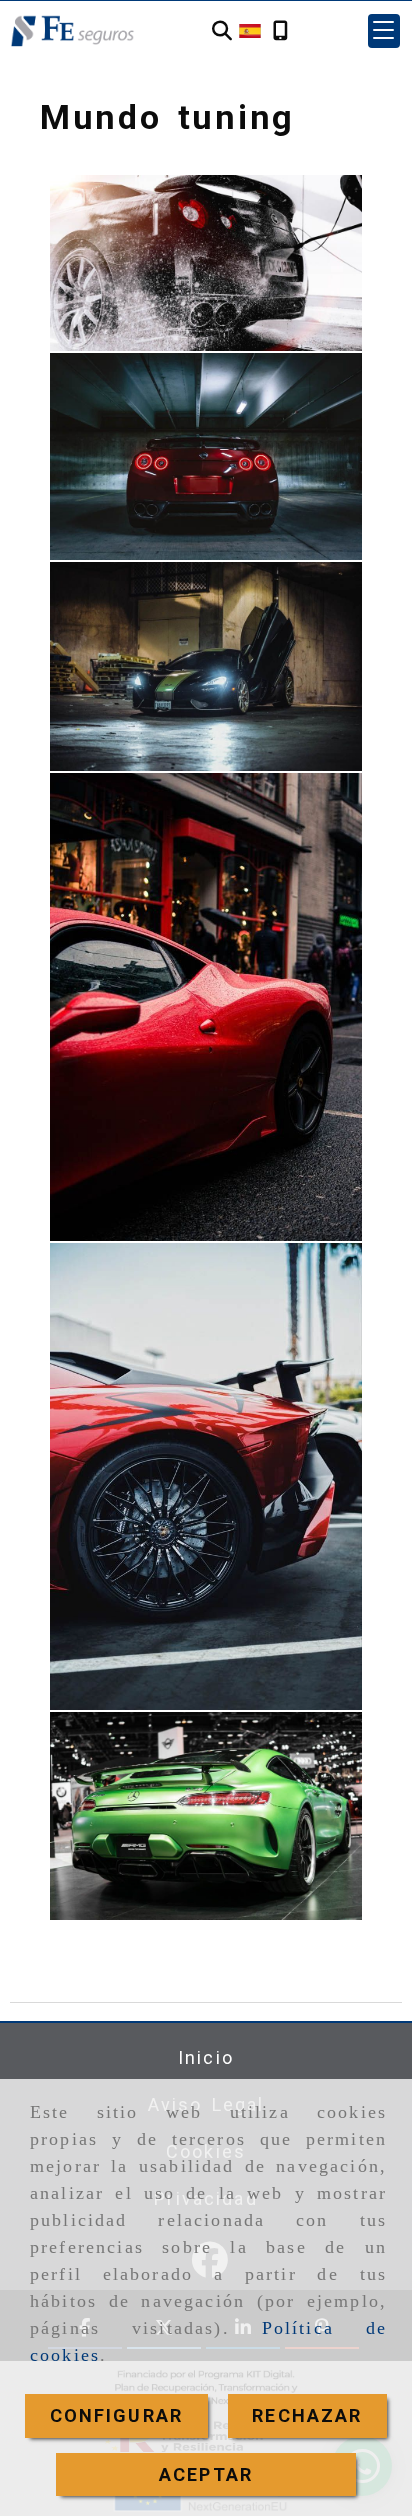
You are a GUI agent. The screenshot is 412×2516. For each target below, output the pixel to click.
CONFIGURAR (117, 2415)
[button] (384, 31)
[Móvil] (280, 31)
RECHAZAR (307, 2415)
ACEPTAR (206, 2474)
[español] (250, 29)
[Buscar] (222, 31)
